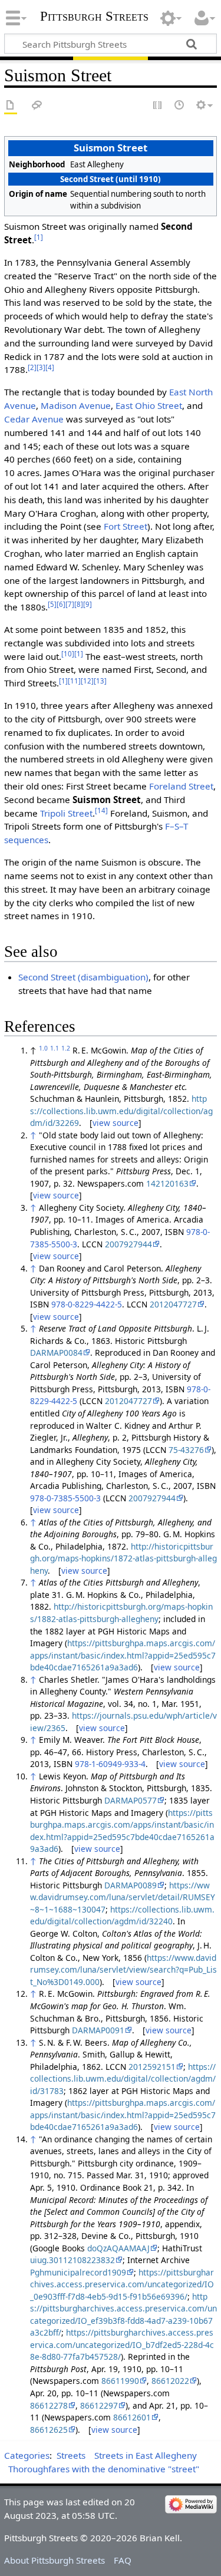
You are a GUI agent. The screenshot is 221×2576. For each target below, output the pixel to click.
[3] (41, 367)
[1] (39, 237)
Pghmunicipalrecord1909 (78, 2272)
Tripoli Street (66, 813)
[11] (74, 681)
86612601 (132, 2417)
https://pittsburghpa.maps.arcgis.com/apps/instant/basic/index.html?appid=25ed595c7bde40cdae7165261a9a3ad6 (123, 1655)
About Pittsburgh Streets (55, 2560)
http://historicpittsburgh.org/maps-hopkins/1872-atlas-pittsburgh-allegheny (123, 1558)
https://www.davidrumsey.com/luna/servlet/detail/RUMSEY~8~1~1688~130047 (123, 1897)
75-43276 (186, 1450)
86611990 (120, 2381)
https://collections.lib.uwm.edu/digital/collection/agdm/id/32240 (122, 1916)
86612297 (99, 2405)
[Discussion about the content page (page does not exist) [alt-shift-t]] (37, 106)
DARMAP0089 (131, 1885)
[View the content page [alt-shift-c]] (11, 106)
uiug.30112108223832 (72, 2260)
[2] (32, 367)
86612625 (49, 2430)
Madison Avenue (76, 405)
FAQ (123, 2560)
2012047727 (173, 1304)
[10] (68, 654)
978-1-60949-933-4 (110, 1764)
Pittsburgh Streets (94, 16)
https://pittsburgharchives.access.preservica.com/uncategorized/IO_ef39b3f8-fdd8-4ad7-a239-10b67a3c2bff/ (123, 2315)
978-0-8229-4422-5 (87, 1304)
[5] (52, 604)
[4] (50, 367)
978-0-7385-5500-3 (65, 1498)
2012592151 (152, 2067)
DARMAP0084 (56, 1353)
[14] (101, 810)
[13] (100, 681)
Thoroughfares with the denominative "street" (104, 2469)
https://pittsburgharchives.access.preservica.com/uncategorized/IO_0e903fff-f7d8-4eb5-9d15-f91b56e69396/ (122, 2284)
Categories (27, 2455)
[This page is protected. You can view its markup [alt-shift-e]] (158, 106)
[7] (70, 604)
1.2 (66, 1048)
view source (116, 1123)
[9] (88, 604)
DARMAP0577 (131, 1800)
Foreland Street (181, 786)
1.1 (55, 1048)
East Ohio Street (149, 405)
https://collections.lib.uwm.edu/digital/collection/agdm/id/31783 (123, 2079)
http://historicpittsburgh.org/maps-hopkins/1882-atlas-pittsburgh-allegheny (121, 1613)
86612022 (170, 2381)
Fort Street (126, 526)
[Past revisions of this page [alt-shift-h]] (180, 106)
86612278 (49, 2405)
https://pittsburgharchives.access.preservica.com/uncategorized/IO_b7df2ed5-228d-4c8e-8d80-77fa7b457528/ (122, 2344)
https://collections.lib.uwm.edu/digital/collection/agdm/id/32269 (121, 1111)
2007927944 (128, 1244)
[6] (61, 604)
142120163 (167, 1183)
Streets (71, 2455)
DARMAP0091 (98, 2030)
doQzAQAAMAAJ (118, 2248)
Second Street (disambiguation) (83, 977)
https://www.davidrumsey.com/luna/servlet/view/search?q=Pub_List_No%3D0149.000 (123, 1970)
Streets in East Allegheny (146, 2455)
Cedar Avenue (34, 419)
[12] (87, 681)
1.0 (43, 1048)
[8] (79, 604)
